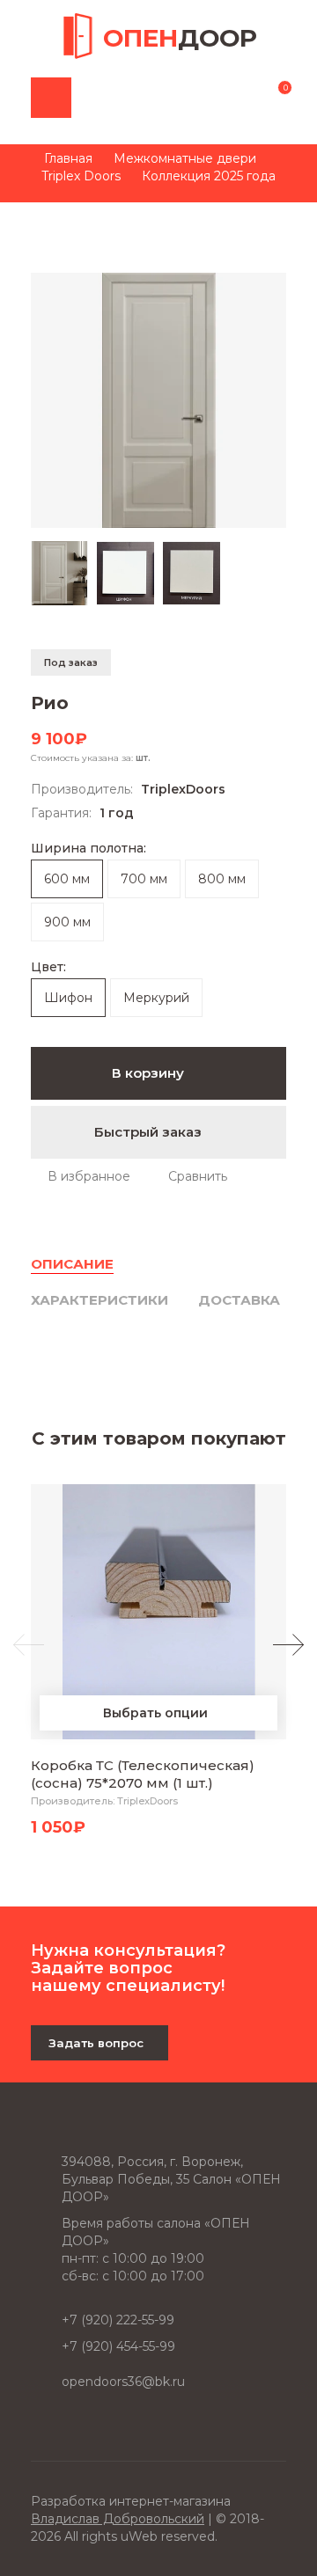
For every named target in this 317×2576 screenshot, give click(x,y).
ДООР (180, 38)
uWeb (139, 2536)
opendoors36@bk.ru (123, 2382)
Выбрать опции (155, 1713)
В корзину (150, 1073)
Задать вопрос (96, 2043)
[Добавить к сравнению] (189, 1176)
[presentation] (29, 1645)
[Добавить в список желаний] (81, 1176)
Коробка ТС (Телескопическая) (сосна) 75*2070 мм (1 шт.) (143, 1774)
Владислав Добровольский (118, 2519)
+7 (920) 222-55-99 (118, 2320)
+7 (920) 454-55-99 (118, 2346)
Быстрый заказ (150, 1132)
